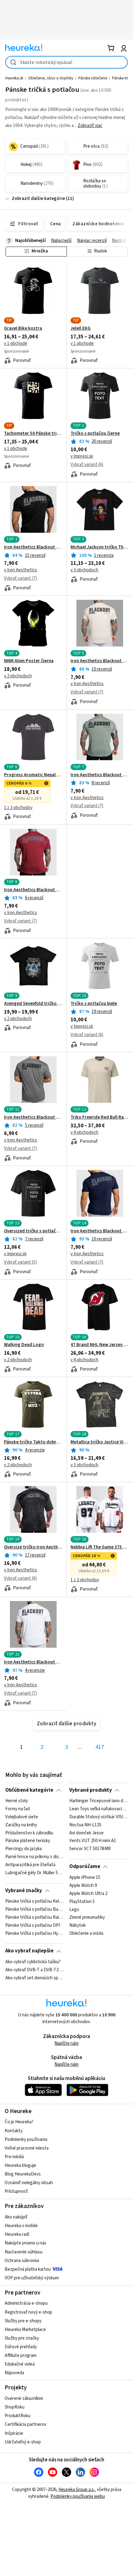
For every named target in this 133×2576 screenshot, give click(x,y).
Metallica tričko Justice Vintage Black (100, 1442)
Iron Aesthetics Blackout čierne (33, 547)
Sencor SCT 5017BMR (90, 1849)
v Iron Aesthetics (21, 570)
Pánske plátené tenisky (28, 1841)
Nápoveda (14, 2373)
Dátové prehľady (21, 2347)
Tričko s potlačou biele (94, 1004)
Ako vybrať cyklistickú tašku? (33, 1962)
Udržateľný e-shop (23, 2442)
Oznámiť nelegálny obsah (29, 2183)
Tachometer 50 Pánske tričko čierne (33, 434)
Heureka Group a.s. (77, 2490)
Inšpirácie (14, 2433)
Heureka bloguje (20, 2165)
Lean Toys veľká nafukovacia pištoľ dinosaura (99, 1809)
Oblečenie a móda (86, 1934)
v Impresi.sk (82, 456)
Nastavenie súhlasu (24, 2252)
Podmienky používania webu (78, 2496)
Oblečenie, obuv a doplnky (51, 78)
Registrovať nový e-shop (28, 2312)
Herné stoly (17, 1801)
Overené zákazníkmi (24, 2398)
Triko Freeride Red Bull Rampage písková (100, 1117)
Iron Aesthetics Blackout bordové (33, 890)
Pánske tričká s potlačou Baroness (34, 1909)
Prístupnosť (16, 2191)
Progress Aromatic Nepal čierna (33, 775)
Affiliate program (21, 2356)
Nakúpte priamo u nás (26, 2243)
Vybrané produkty (91, 1790)
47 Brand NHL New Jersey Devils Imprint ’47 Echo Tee (100, 1345)
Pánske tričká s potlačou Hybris (34, 1934)
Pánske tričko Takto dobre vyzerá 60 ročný (33, 1442)
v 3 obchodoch (84, 570)
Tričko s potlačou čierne (95, 434)
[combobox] (66, 62)
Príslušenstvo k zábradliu (29, 1833)
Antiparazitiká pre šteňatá (30, 1865)
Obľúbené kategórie (29, 1790)
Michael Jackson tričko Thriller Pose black (100, 547)
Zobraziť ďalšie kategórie (38, 199)
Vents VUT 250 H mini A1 (93, 1841)
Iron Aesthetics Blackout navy (100, 1231)
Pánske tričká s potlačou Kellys (34, 1901)
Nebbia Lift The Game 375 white (100, 1547)
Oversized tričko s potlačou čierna (33, 1231)
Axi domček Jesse (86, 1833)
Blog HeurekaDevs (23, 2174)
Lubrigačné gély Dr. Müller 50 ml (34, 1873)
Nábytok (77, 1926)
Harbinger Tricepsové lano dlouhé (99, 1801)
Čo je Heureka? (19, 2122)
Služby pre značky (22, 2338)
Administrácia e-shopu (26, 2303)
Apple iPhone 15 (85, 1878)
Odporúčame (85, 1866)
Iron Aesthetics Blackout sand (100, 661)
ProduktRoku (17, 2416)
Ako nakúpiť (16, 2217)
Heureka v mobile (21, 2226)
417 (100, 1747)
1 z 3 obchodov (18, 808)
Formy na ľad (17, 1809)
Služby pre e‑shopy (23, 2321)
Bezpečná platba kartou (28, 2269)
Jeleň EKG (81, 328)
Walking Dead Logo (24, 1345)
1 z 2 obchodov (85, 1580)
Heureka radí (17, 2234)
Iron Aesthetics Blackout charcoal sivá (33, 1117)
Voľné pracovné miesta (27, 2148)
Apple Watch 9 (83, 1885)
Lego (74, 1909)
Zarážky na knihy (21, 1825)
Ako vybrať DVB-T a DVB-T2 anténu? (34, 1970)
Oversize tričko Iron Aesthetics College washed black (33, 1547)
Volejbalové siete (22, 1817)
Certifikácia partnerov (26, 2424)
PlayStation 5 (82, 1901)
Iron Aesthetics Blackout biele (33, 1662)
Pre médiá (14, 2157)
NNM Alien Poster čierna (29, 661)
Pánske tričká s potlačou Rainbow (34, 1917)
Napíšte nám (66, 2043)
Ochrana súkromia (22, 2261)
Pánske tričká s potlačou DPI (33, 1926)
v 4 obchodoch (84, 1132)
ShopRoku (15, 2407)
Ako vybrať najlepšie (29, 1951)
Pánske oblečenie (93, 78)
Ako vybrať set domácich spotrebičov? (34, 1978)
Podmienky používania (26, 2140)
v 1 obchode (16, 343)
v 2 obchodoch (18, 676)
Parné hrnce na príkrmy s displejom (34, 1857)
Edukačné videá (20, 2364)
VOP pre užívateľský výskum (32, 2278)
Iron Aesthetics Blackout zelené (100, 775)
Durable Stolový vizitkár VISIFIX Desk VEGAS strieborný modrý (99, 1817)
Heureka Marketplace (25, 2330)
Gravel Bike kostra (23, 328)
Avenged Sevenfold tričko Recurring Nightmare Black (33, 1004)
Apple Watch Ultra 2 (88, 1893)
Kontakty (14, 2131)
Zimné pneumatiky (87, 1917)
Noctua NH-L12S (85, 1825)
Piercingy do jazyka (24, 1849)
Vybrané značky (24, 1891)
